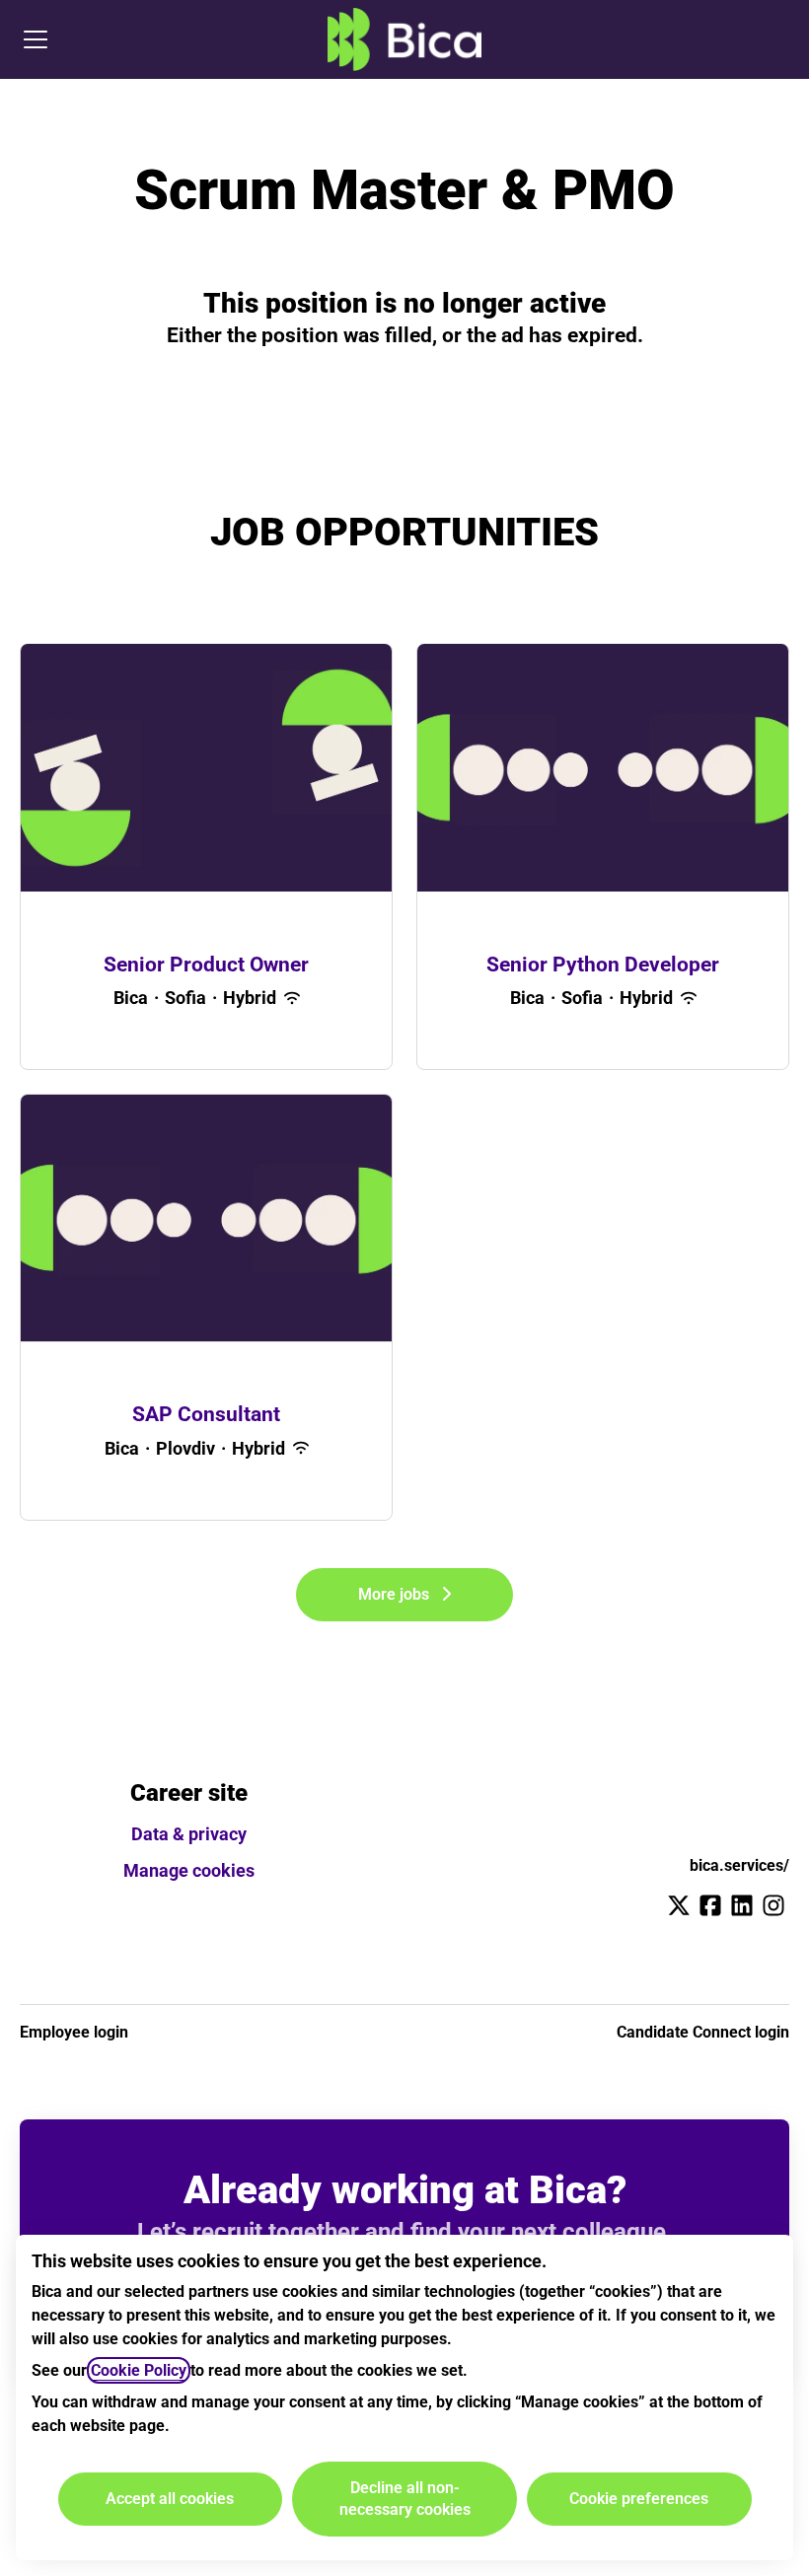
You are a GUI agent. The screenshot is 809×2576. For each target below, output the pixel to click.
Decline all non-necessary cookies (405, 2499)
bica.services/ (739, 1865)
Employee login (74, 2032)
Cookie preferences (639, 2499)
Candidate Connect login (703, 2032)
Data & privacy (189, 1834)
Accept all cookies (170, 2499)
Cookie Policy (139, 2370)
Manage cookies (189, 1870)
